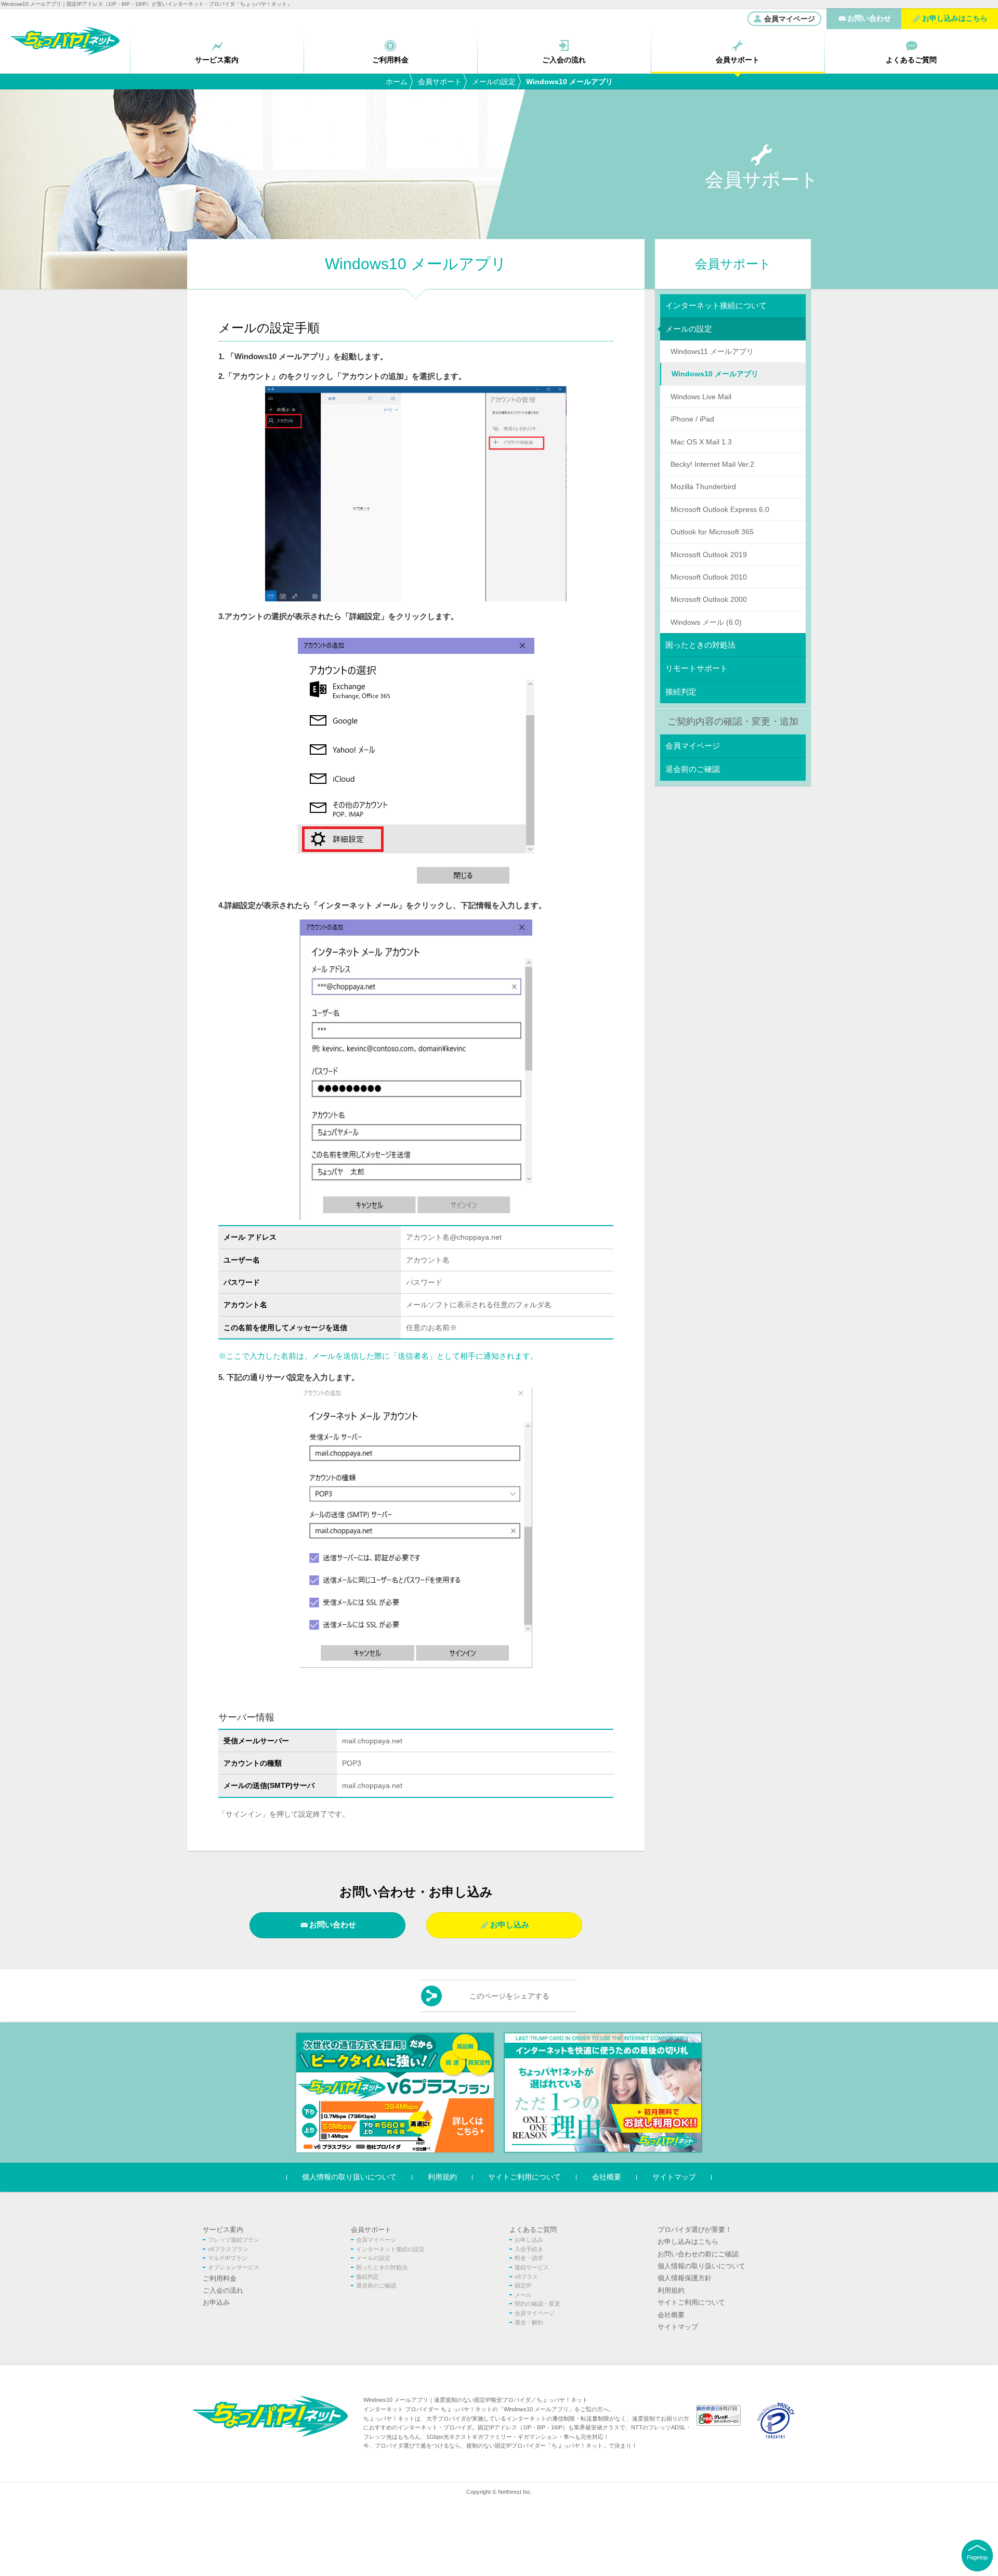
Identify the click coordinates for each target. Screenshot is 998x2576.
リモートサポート (697, 668)
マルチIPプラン (228, 2258)
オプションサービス (234, 2267)
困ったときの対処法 (700, 645)
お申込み (216, 2302)
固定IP (523, 2285)
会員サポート (440, 82)
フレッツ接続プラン (234, 2240)
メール (523, 2295)
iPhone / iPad (692, 419)
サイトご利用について (524, 2177)
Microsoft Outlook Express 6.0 (720, 509)
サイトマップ (674, 2177)
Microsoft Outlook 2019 (709, 555)
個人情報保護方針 (685, 2278)
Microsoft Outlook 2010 (709, 577)
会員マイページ (790, 19)
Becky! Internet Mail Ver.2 (712, 464)
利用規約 (442, 2177)
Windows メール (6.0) (706, 622)
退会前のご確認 (693, 769)
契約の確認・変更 (537, 2304)
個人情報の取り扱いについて (349, 2177)
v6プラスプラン (228, 2249)
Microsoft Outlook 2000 (709, 599)
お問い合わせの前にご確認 (698, 2254)
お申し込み (510, 1924)
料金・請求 (529, 2258)
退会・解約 (529, 2322)
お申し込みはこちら (688, 2242)
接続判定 (681, 692)
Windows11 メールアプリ (712, 351)
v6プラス (526, 2277)
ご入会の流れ (223, 2290)
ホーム (397, 82)
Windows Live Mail (701, 397)
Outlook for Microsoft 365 (712, 532)
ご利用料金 (220, 2278)
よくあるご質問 (533, 2230)
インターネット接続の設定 (390, 2249)
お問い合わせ (333, 1924)
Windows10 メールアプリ (715, 374)
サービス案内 (223, 2230)
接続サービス (532, 2267)
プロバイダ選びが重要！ (695, 2230)
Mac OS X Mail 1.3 (701, 442)
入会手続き (529, 2249)
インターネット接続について (716, 305)
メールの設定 (494, 82)
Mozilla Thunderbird (703, 487)
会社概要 (607, 2177)
